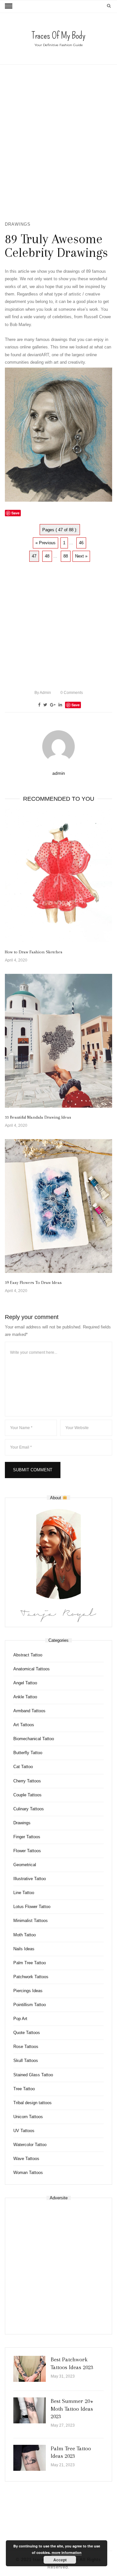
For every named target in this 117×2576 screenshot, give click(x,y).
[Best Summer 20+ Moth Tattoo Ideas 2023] (30, 2410)
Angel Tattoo (25, 1683)
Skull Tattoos (26, 2061)
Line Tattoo (24, 1893)
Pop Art (20, 2019)
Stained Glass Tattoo (33, 2075)
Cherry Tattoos (27, 1781)
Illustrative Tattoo (30, 1879)
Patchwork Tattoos (31, 1977)
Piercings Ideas (28, 1991)
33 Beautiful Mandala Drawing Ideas (38, 1117)
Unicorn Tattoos (28, 2117)
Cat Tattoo (23, 1767)
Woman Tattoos (28, 2173)
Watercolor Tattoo (30, 2145)
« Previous (45, 543)
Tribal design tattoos (32, 2103)
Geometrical (25, 1865)
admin (43, 693)
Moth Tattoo (25, 1935)
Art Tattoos (24, 1725)
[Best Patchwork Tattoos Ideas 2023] (30, 2369)
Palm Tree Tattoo (30, 1963)
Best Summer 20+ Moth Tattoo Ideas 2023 (72, 2409)
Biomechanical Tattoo (34, 1739)
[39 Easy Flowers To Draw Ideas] (58, 1206)
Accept (60, 2560)
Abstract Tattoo (28, 1655)
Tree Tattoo (24, 2089)
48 (47, 556)
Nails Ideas (24, 1949)
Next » (81, 556)
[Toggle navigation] (9, 6)
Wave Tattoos (26, 2159)
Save (76, 705)
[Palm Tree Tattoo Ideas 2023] (30, 2458)
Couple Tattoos (27, 1795)
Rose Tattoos (26, 2047)
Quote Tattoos (27, 2033)
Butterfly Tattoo (28, 1753)
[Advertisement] (58, 143)
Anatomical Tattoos (32, 1669)
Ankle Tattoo (25, 1697)
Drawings (18, 224)
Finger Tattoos (27, 1837)
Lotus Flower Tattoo (32, 1907)
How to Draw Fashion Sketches (34, 952)
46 (81, 543)
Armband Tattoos (29, 1711)
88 (66, 556)
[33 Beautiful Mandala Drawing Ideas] (58, 1041)
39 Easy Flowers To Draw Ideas (33, 1282)
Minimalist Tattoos (31, 1921)
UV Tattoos (24, 2131)
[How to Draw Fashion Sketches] (58, 876)
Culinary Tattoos (29, 1809)
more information (67, 2552)
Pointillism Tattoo (30, 2005)
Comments (72, 693)
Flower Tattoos (27, 1851)
